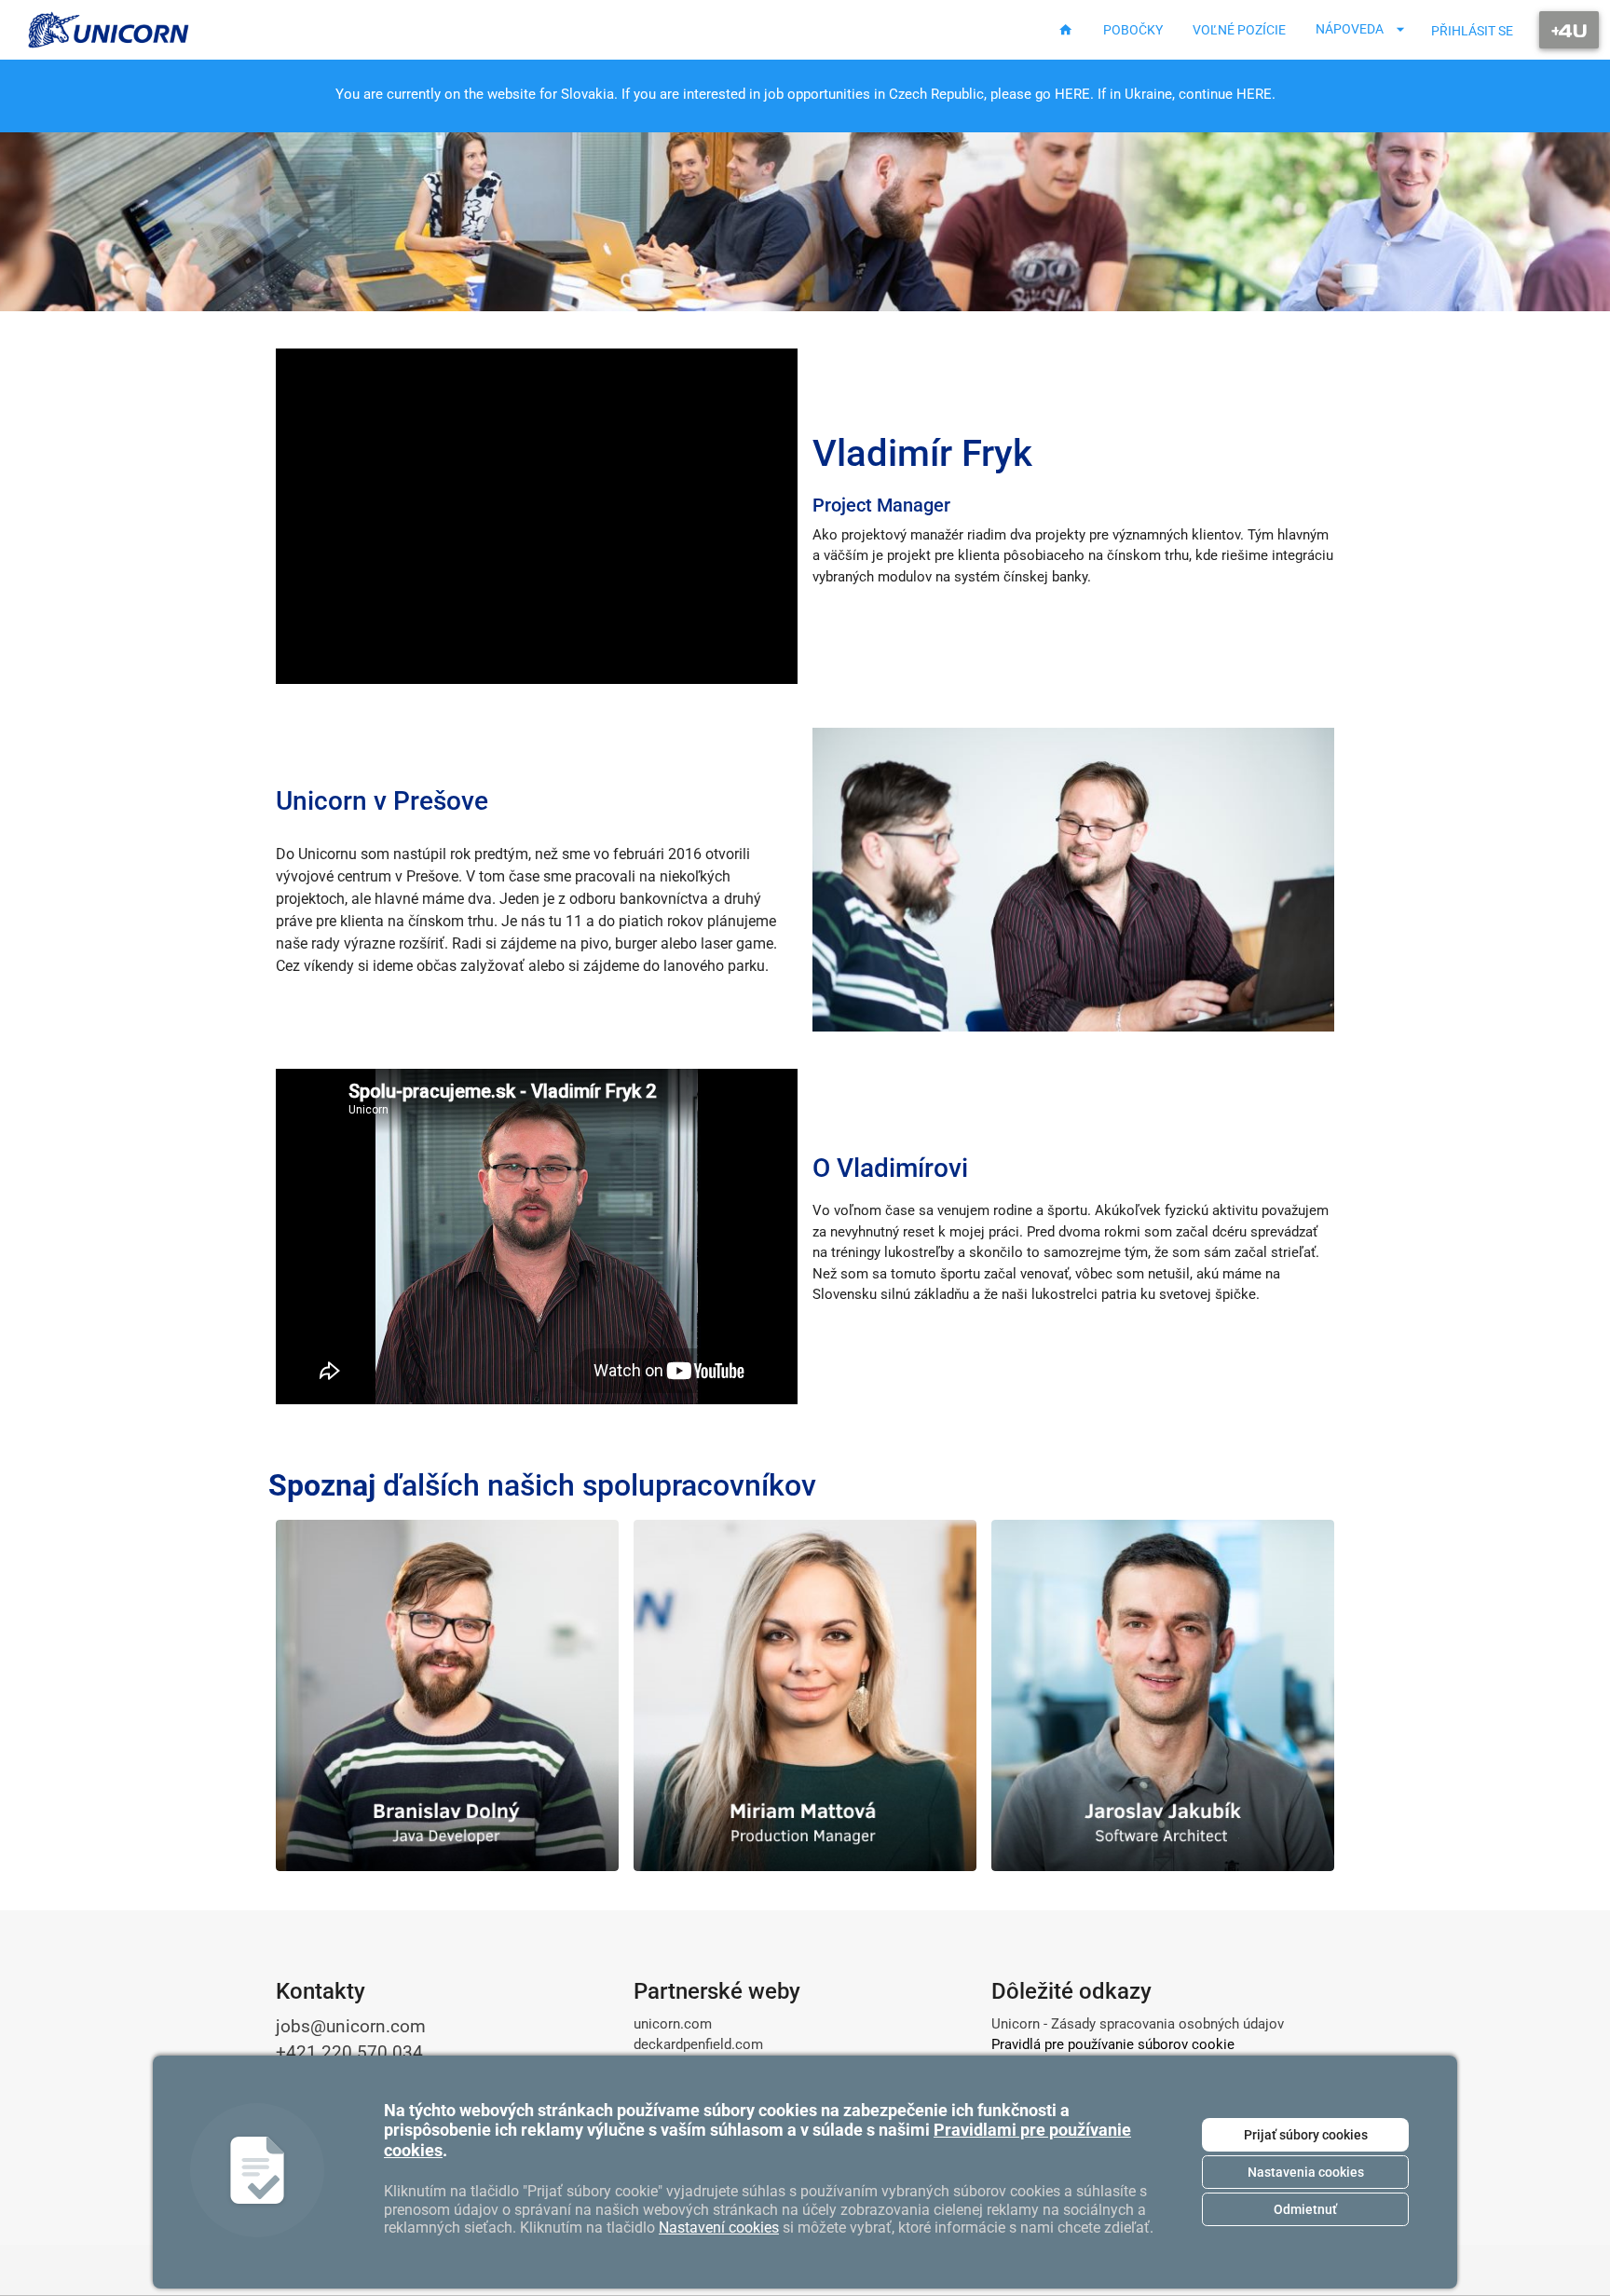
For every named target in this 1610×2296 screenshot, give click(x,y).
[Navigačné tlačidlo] (1569, 30)
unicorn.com (673, 2024)
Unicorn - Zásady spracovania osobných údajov (1138, 2024)
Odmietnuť (1305, 2209)
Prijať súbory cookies (1306, 2135)
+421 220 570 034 (349, 2053)
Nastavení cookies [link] (719, 2228)
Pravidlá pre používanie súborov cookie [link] (1113, 2044)
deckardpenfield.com (698, 2044)
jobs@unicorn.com (351, 2027)
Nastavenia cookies (1306, 2172)
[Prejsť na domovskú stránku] (109, 30)
